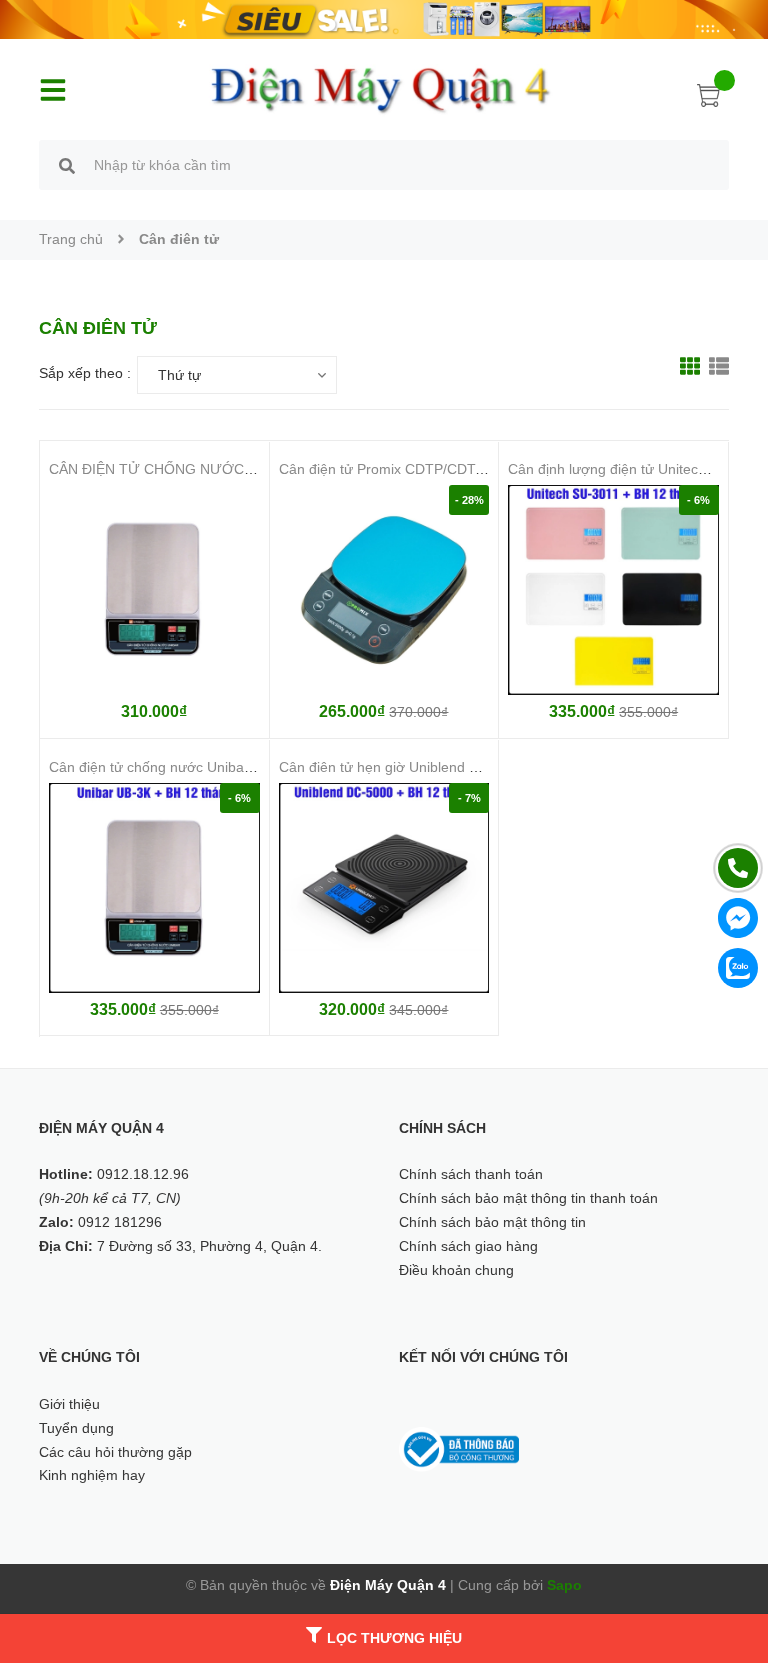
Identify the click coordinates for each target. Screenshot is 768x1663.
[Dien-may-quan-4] (384, 18)
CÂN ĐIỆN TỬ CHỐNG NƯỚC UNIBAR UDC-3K (202, 469)
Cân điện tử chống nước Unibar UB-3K (171, 767)
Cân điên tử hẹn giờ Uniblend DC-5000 (402, 767)
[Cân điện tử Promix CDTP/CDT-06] (384, 590)
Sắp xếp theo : (85, 373)
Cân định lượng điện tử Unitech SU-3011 (636, 469)
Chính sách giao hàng (468, 1246)
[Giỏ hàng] (709, 99)
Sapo (564, 1585)
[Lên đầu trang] (728, 1558)
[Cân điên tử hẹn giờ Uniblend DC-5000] (384, 888)
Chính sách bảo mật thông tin (492, 1222)
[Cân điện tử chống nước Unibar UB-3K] (154, 888)
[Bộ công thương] (459, 1448)
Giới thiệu (69, 1404)
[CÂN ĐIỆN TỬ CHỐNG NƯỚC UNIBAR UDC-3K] (154, 590)
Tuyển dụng (76, 1428)
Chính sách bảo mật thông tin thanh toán (528, 1198)
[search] (67, 168)
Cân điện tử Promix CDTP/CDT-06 (387, 469)
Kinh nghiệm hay (92, 1475)
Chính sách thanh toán (471, 1174)
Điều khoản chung (456, 1270)
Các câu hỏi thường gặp (115, 1452)
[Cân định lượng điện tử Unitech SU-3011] (613, 590)
